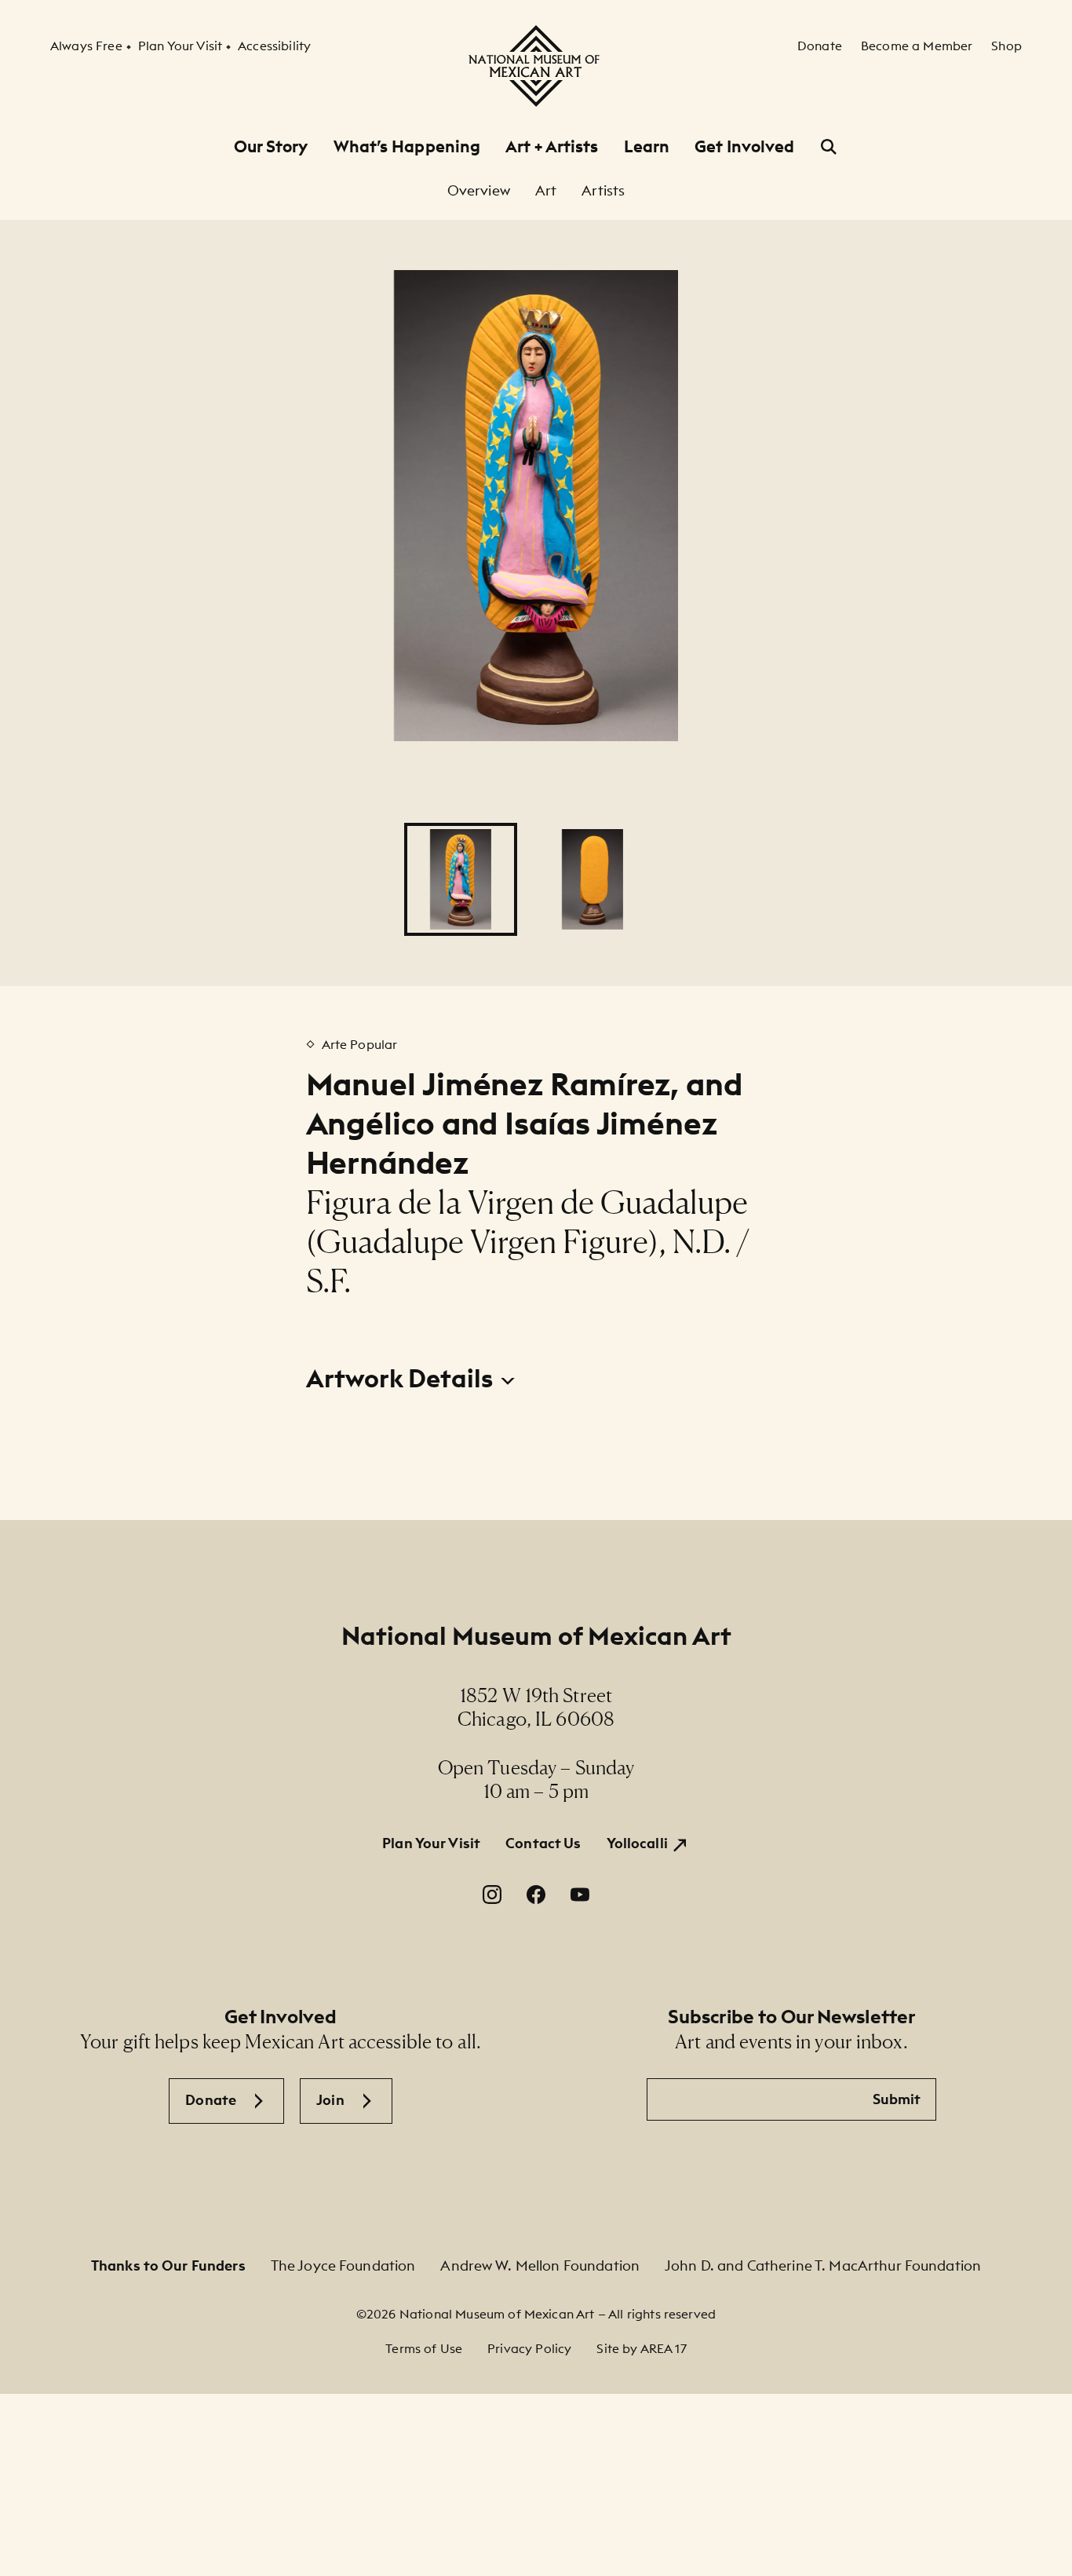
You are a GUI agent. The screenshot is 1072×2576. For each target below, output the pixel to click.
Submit (897, 2099)
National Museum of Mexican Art (536, 1636)
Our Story (271, 146)
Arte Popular (360, 1044)
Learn (647, 146)
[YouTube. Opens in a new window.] (580, 1895)
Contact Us (543, 1843)
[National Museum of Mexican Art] (536, 66)
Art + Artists (552, 146)
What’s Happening (407, 146)
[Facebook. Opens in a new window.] (536, 1895)
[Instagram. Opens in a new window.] (492, 1895)
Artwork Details (402, 1379)
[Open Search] (829, 147)
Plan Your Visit (431, 1843)
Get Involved (744, 146)
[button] (461, 879)
